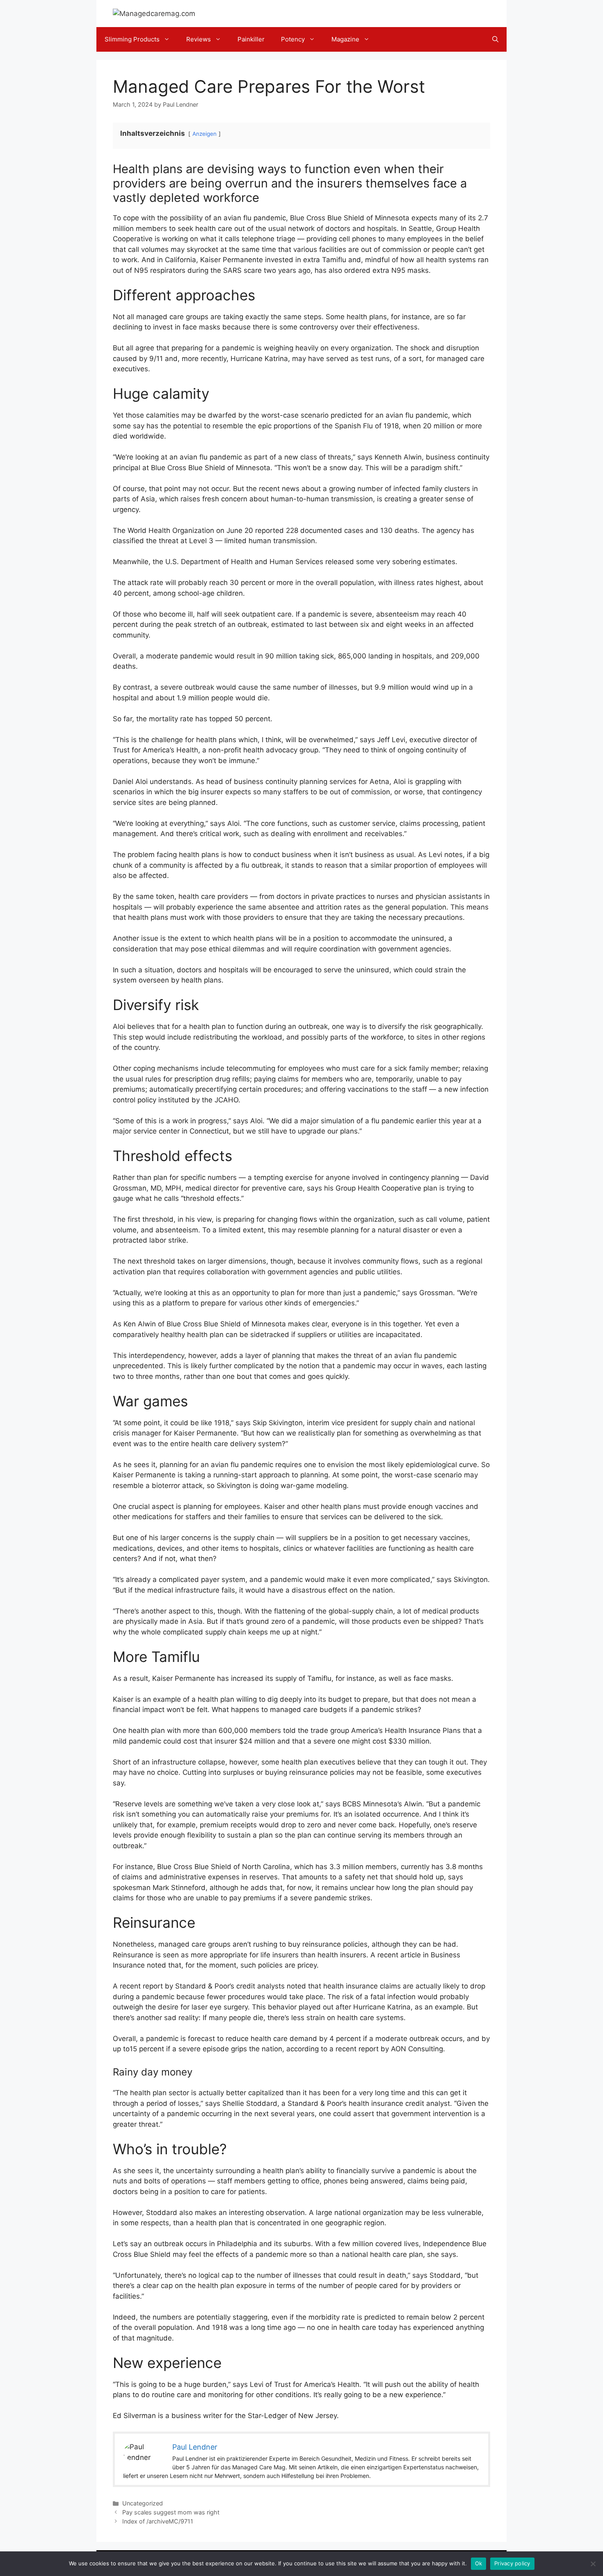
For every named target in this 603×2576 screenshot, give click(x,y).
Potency (293, 39)
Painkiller (251, 39)
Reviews (199, 39)
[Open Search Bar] (495, 39)
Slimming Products (132, 39)
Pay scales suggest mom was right (171, 2512)
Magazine (345, 39)
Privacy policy (512, 2563)
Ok (479, 2563)
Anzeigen (204, 134)
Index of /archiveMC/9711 (158, 2521)
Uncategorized (143, 2503)
